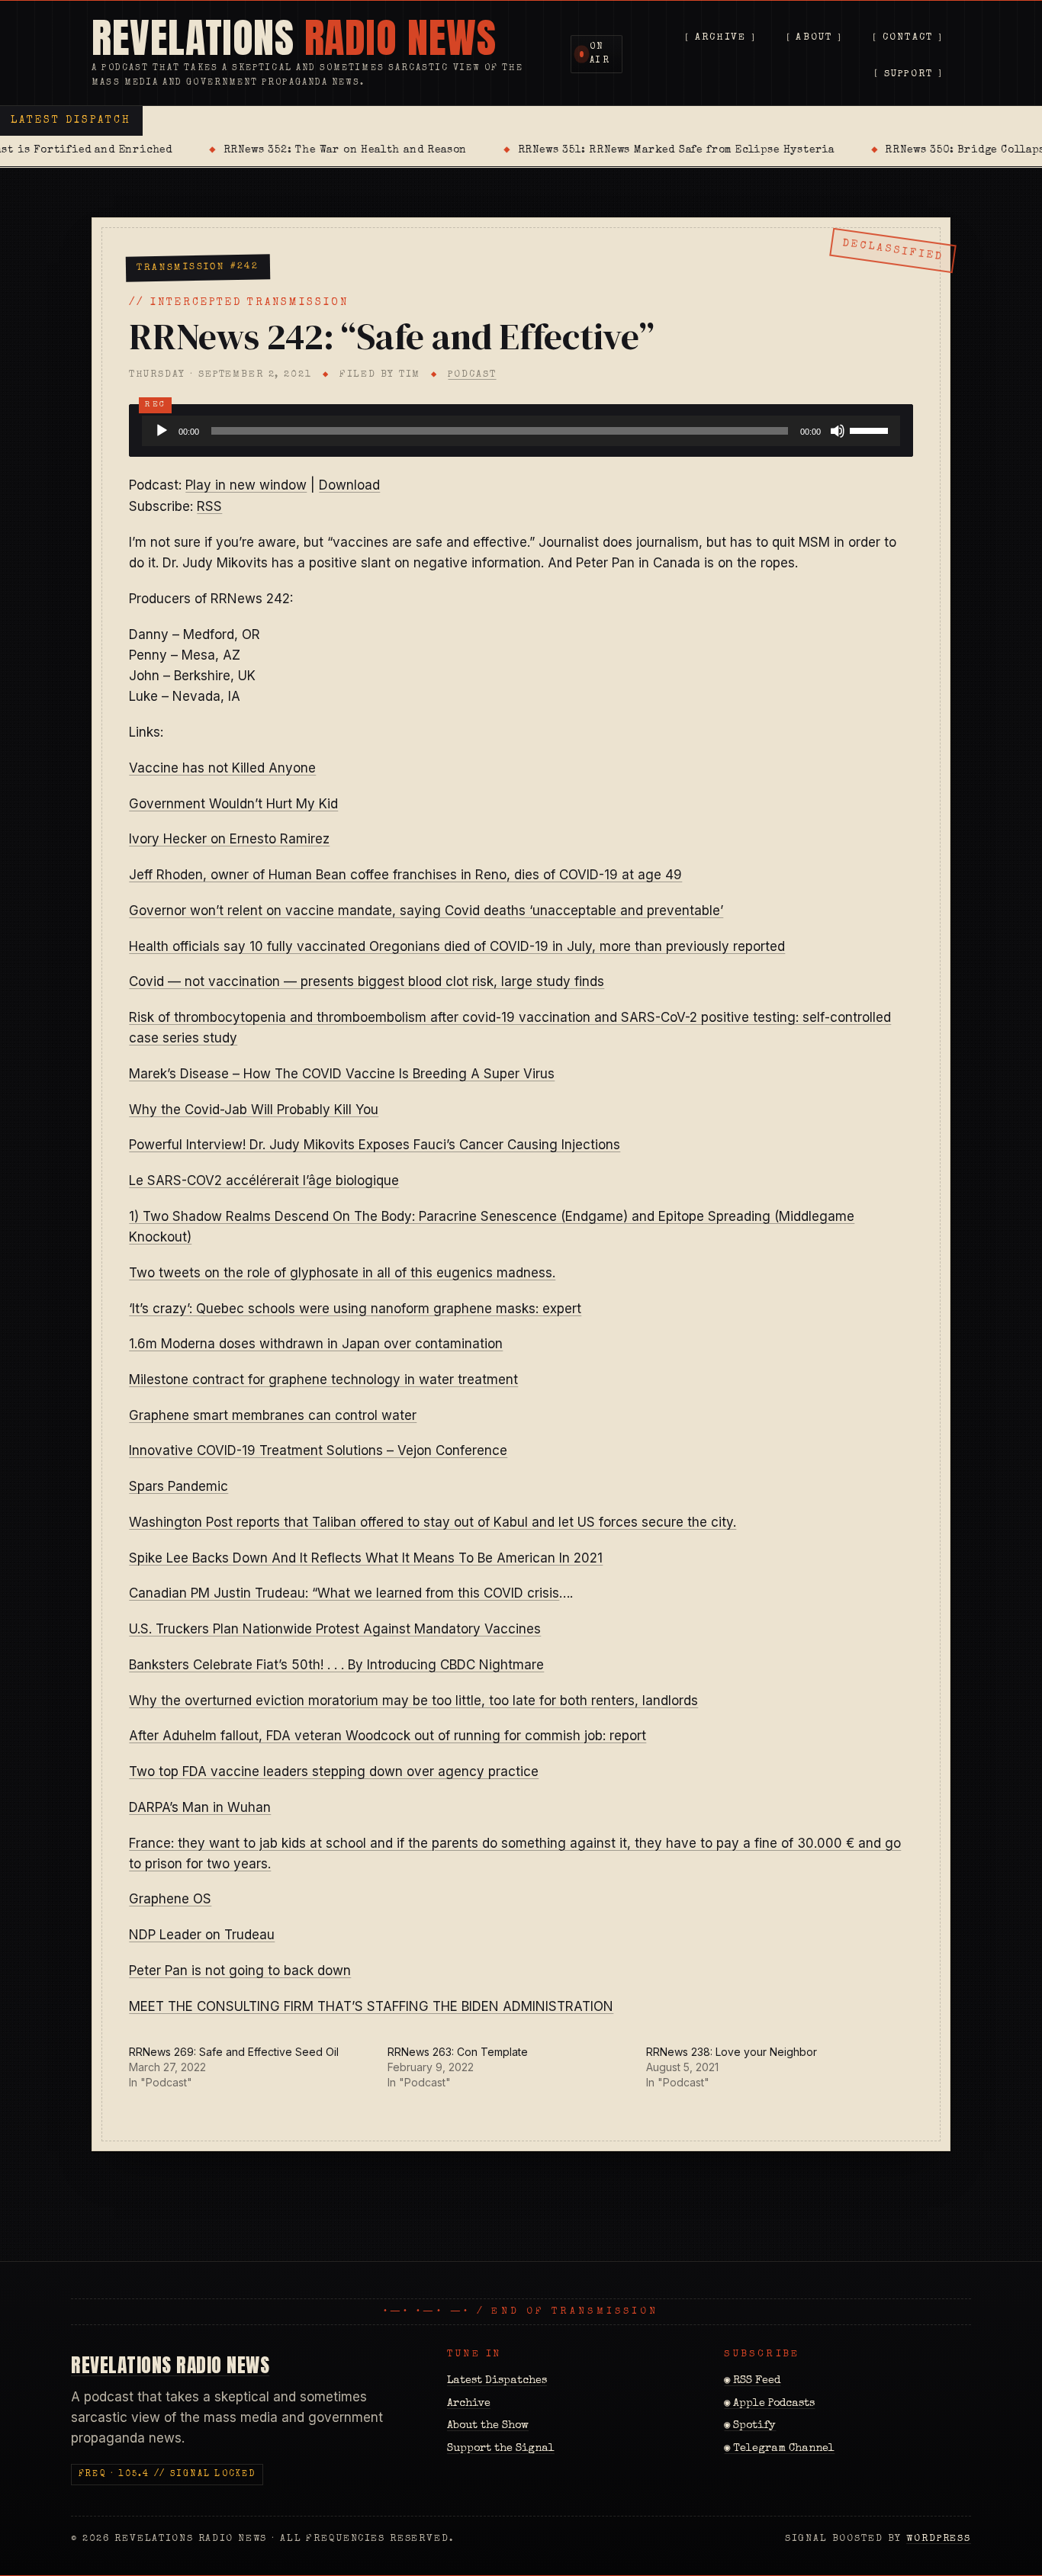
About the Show (488, 2426)
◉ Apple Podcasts (769, 2404)
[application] (521, 431)
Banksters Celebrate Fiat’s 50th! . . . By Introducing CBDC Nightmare (336, 1665)
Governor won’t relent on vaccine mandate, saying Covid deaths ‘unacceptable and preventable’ (426, 911)
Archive (721, 39)
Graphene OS (170, 1899)
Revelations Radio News (170, 2365)
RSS (209, 506)
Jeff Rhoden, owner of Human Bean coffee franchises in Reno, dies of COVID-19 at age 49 (405, 875)
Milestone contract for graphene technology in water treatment (323, 1380)
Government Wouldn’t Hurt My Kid (233, 804)
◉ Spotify (750, 2426)
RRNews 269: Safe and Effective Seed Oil (234, 2052)
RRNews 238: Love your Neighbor (732, 2052)
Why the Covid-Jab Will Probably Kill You (254, 1110)
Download (349, 485)
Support (909, 74)
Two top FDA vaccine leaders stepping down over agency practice (334, 1771)
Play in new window (246, 485)
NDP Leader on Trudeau (202, 1935)
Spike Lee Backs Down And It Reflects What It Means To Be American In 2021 (366, 1558)
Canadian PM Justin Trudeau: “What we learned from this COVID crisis (344, 1593)
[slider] (871, 429)
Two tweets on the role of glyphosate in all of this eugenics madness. (342, 1273)
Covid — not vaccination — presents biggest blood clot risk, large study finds (367, 981)
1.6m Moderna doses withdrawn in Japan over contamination (316, 1344)
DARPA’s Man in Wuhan (200, 1807)
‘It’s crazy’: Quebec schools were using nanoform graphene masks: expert (355, 1309)
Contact (908, 39)
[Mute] (838, 431)
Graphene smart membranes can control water (273, 1415)
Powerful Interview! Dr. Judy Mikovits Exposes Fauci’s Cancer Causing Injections (375, 1145)
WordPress (939, 2539)
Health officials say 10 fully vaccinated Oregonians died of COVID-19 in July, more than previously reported (457, 946)
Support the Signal (501, 2449)
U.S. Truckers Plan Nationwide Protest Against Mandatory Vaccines (335, 1629)
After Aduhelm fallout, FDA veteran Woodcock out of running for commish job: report (388, 1736)
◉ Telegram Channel (779, 2449)
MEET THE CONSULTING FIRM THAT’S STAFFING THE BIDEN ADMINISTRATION (371, 2006)
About (814, 39)
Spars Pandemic (178, 1486)
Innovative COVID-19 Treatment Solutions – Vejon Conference (318, 1450)
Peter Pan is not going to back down (240, 1971)
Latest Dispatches (497, 2381)
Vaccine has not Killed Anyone (222, 768)
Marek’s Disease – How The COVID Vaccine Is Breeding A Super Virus (342, 1074)
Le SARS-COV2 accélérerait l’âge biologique (264, 1180)
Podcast (472, 375)
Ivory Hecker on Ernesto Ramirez (229, 839)
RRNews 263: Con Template (458, 2052)
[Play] (162, 431)
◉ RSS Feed (752, 2381)
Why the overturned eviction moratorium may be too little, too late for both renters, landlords (413, 1701)
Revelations (294, 38)
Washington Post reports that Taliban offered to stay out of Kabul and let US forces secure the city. (433, 1522)
